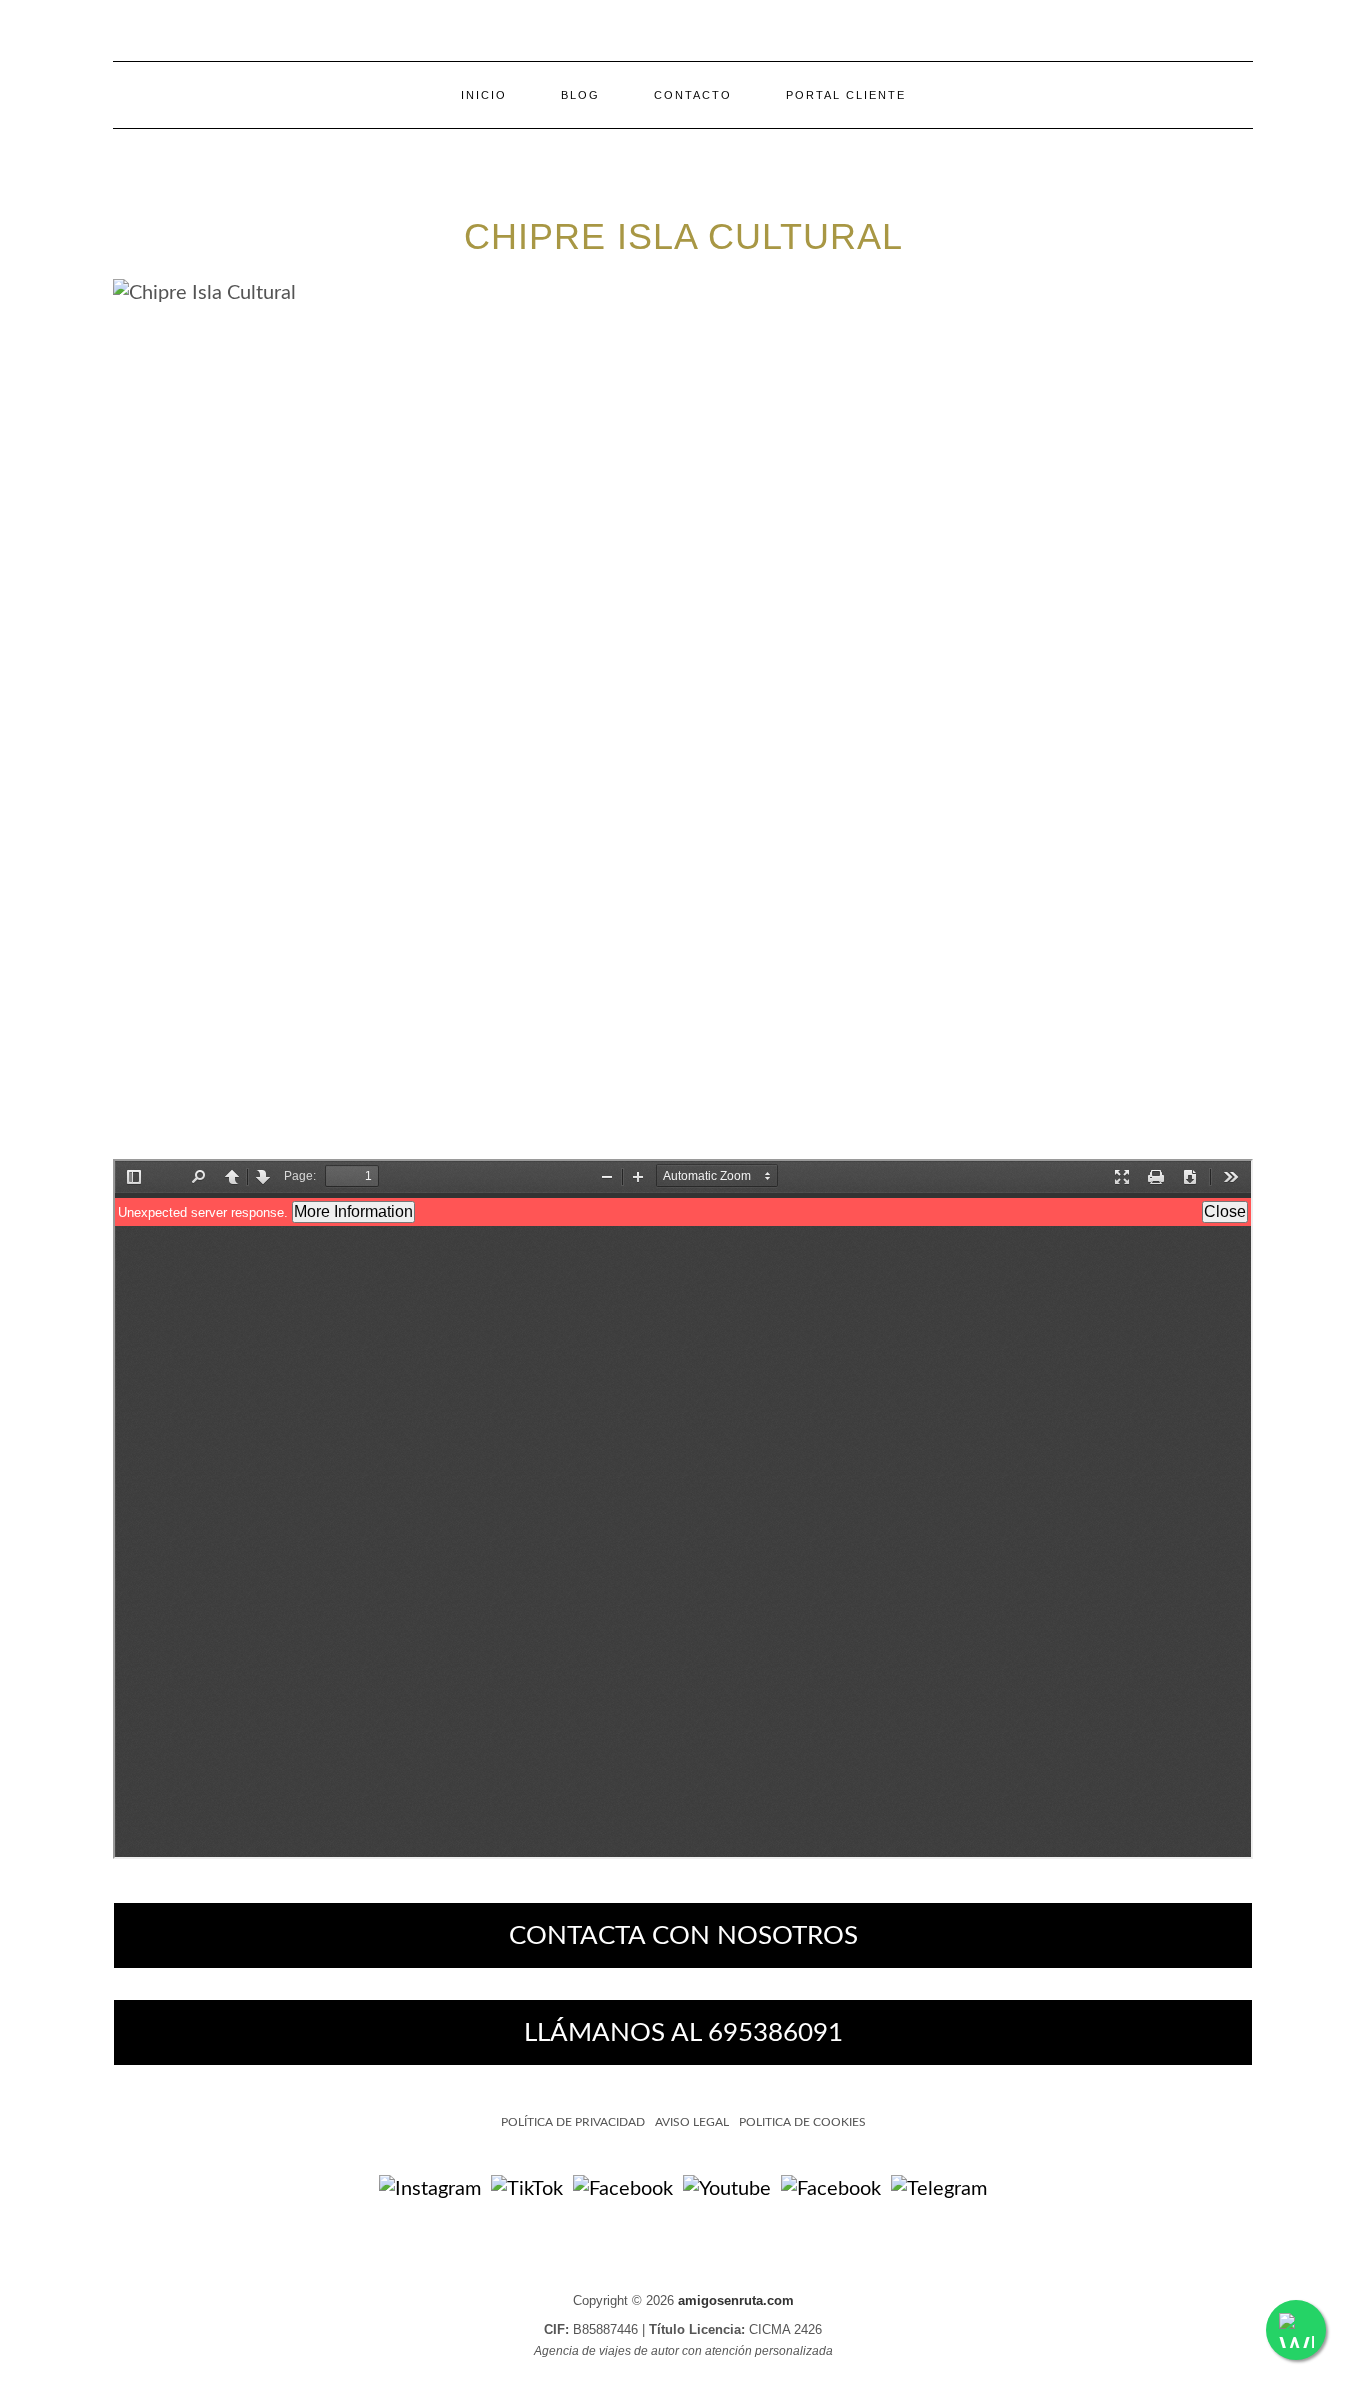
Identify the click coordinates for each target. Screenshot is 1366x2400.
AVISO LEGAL (692, 2122)
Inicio (484, 95)
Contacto (693, 95)
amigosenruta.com (736, 2300)
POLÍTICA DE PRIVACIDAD (573, 2122)
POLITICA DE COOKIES (802, 2122)
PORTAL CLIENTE (846, 95)
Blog (580, 95)
